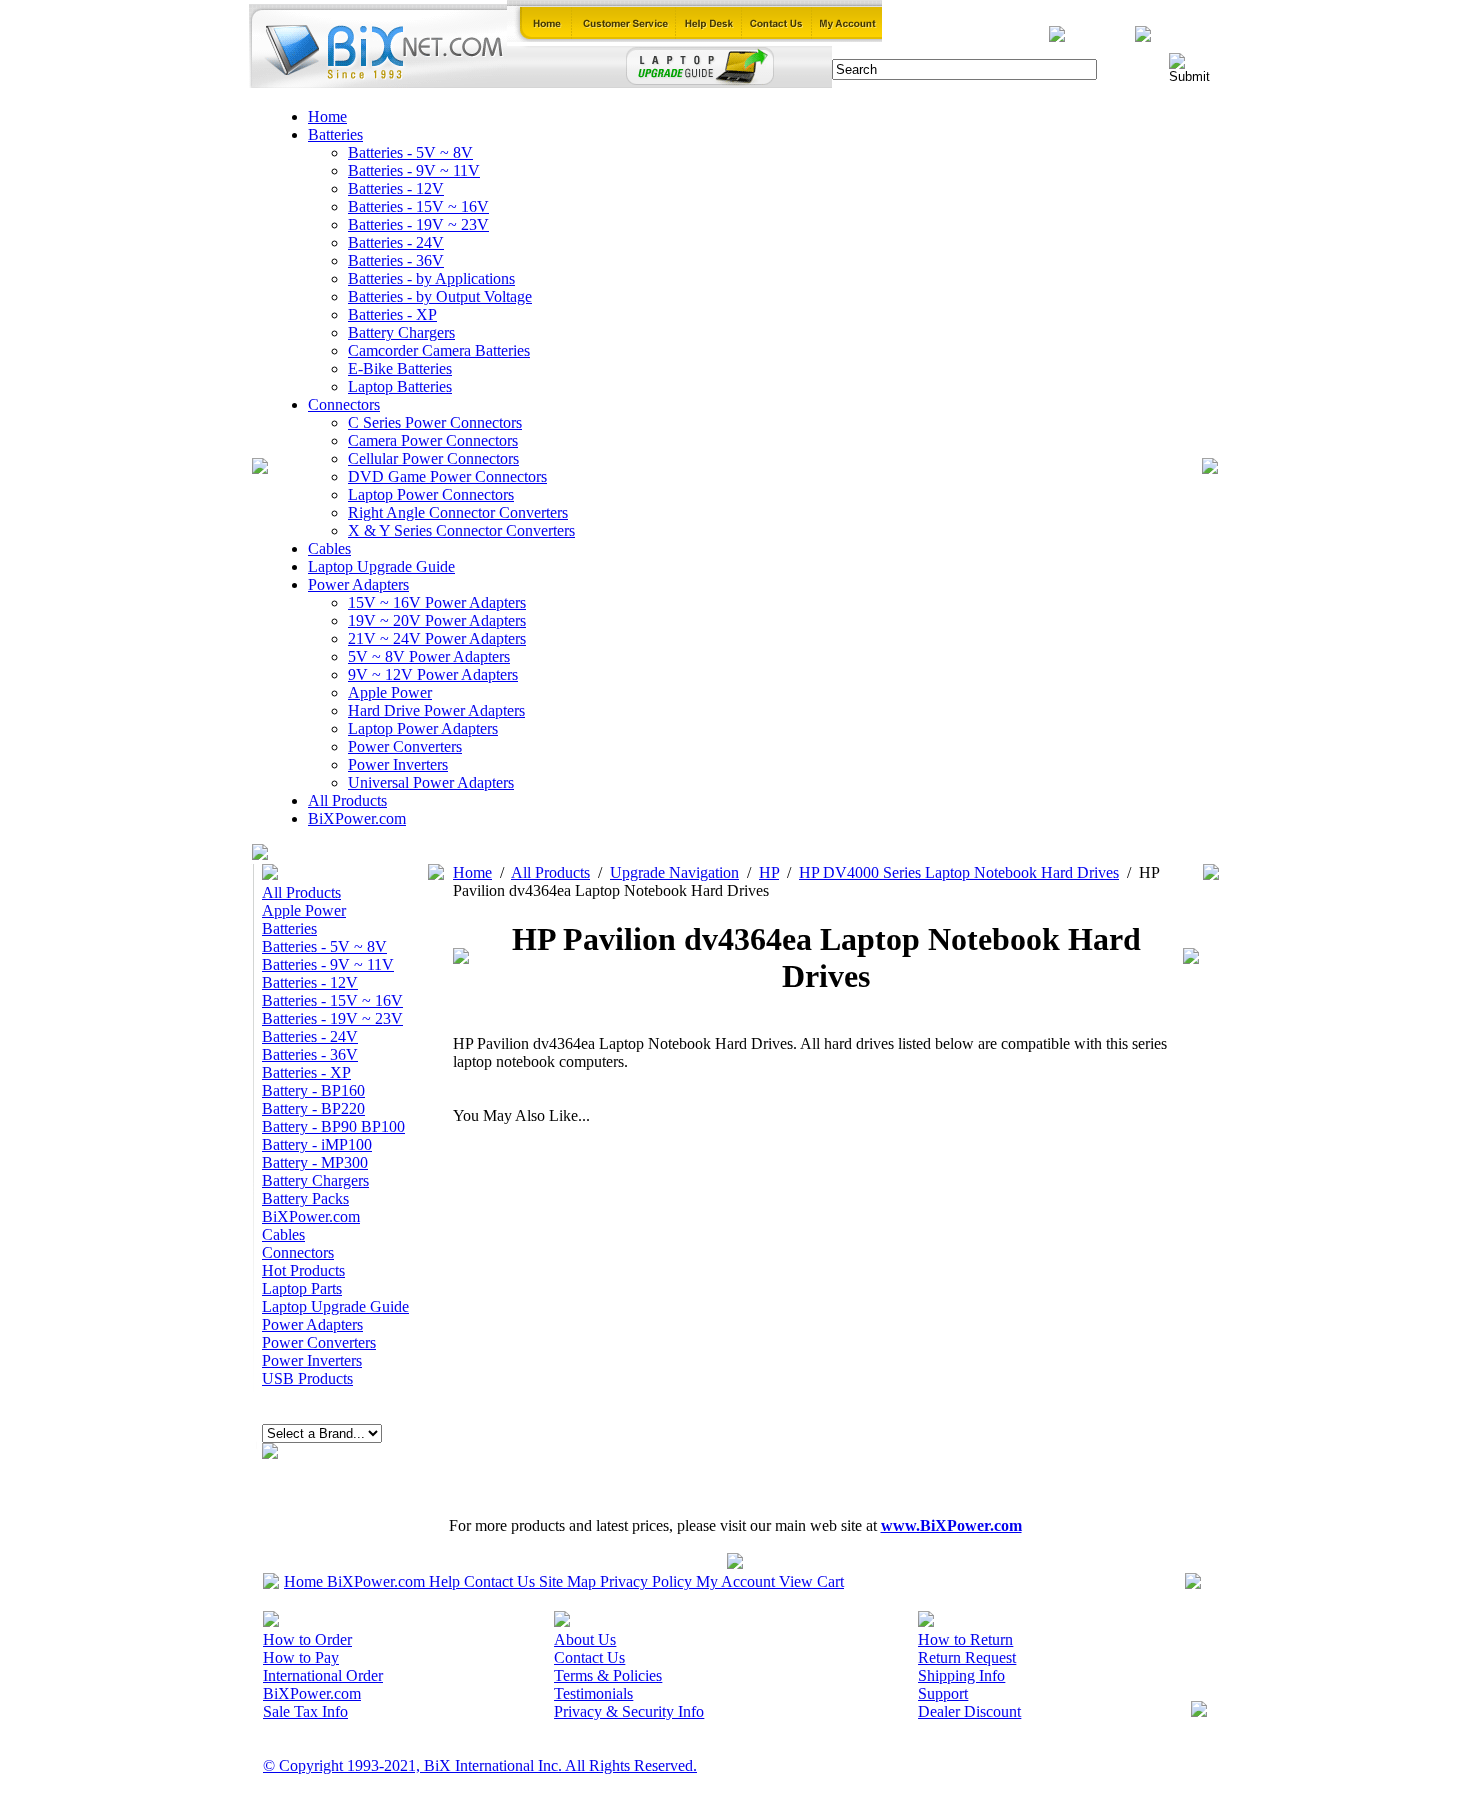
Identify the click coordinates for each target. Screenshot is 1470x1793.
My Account (735, 1581)
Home (327, 116)
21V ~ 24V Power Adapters (437, 638)
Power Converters (405, 746)
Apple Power (390, 692)
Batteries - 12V (396, 188)
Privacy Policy (646, 1581)
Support (943, 1693)
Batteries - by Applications (431, 278)
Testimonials (593, 1693)
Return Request (967, 1657)
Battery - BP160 (313, 1090)
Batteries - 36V (396, 260)
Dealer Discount (969, 1711)
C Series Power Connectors (435, 422)
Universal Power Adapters (431, 782)
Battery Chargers (401, 332)
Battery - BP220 (313, 1108)
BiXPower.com (357, 818)
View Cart (811, 1581)
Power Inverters (398, 764)
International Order (323, 1675)
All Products (347, 800)
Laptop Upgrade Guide (381, 566)
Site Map (567, 1581)
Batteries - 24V (396, 242)
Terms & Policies (608, 1675)
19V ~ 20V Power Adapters (437, 620)
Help (444, 1581)
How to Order (307, 1639)
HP (769, 872)
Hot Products (303, 1270)
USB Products (307, 1378)
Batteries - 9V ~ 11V (414, 170)
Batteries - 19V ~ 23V (418, 224)
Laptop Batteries (400, 386)
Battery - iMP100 (317, 1144)
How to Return (965, 1639)
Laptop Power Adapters (423, 728)
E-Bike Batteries (400, 368)
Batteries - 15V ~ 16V (418, 206)
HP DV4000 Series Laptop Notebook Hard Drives (959, 872)
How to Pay (301, 1657)
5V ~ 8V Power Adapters (429, 656)
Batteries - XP (392, 314)
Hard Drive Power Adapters (436, 710)
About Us (585, 1639)
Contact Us (499, 1581)
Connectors (344, 404)
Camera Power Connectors (433, 440)
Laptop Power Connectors (431, 494)
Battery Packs (305, 1198)
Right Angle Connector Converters (458, 512)
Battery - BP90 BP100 (333, 1126)
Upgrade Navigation (674, 872)
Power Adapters (358, 584)
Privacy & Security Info (629, 1711)
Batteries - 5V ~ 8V (410, 152)
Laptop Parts (302, 1288)
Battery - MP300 (315, 1162)
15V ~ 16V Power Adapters (437, 602)
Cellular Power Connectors (433, 458)
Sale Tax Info (305, 1711)
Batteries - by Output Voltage (440, 296)
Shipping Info (961, 1675)
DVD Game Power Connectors (447, 476)
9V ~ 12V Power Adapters (433, 674)
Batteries (335, 134)
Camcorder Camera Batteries (439, 350)
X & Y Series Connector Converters (461, 530)
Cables (329, 548)
